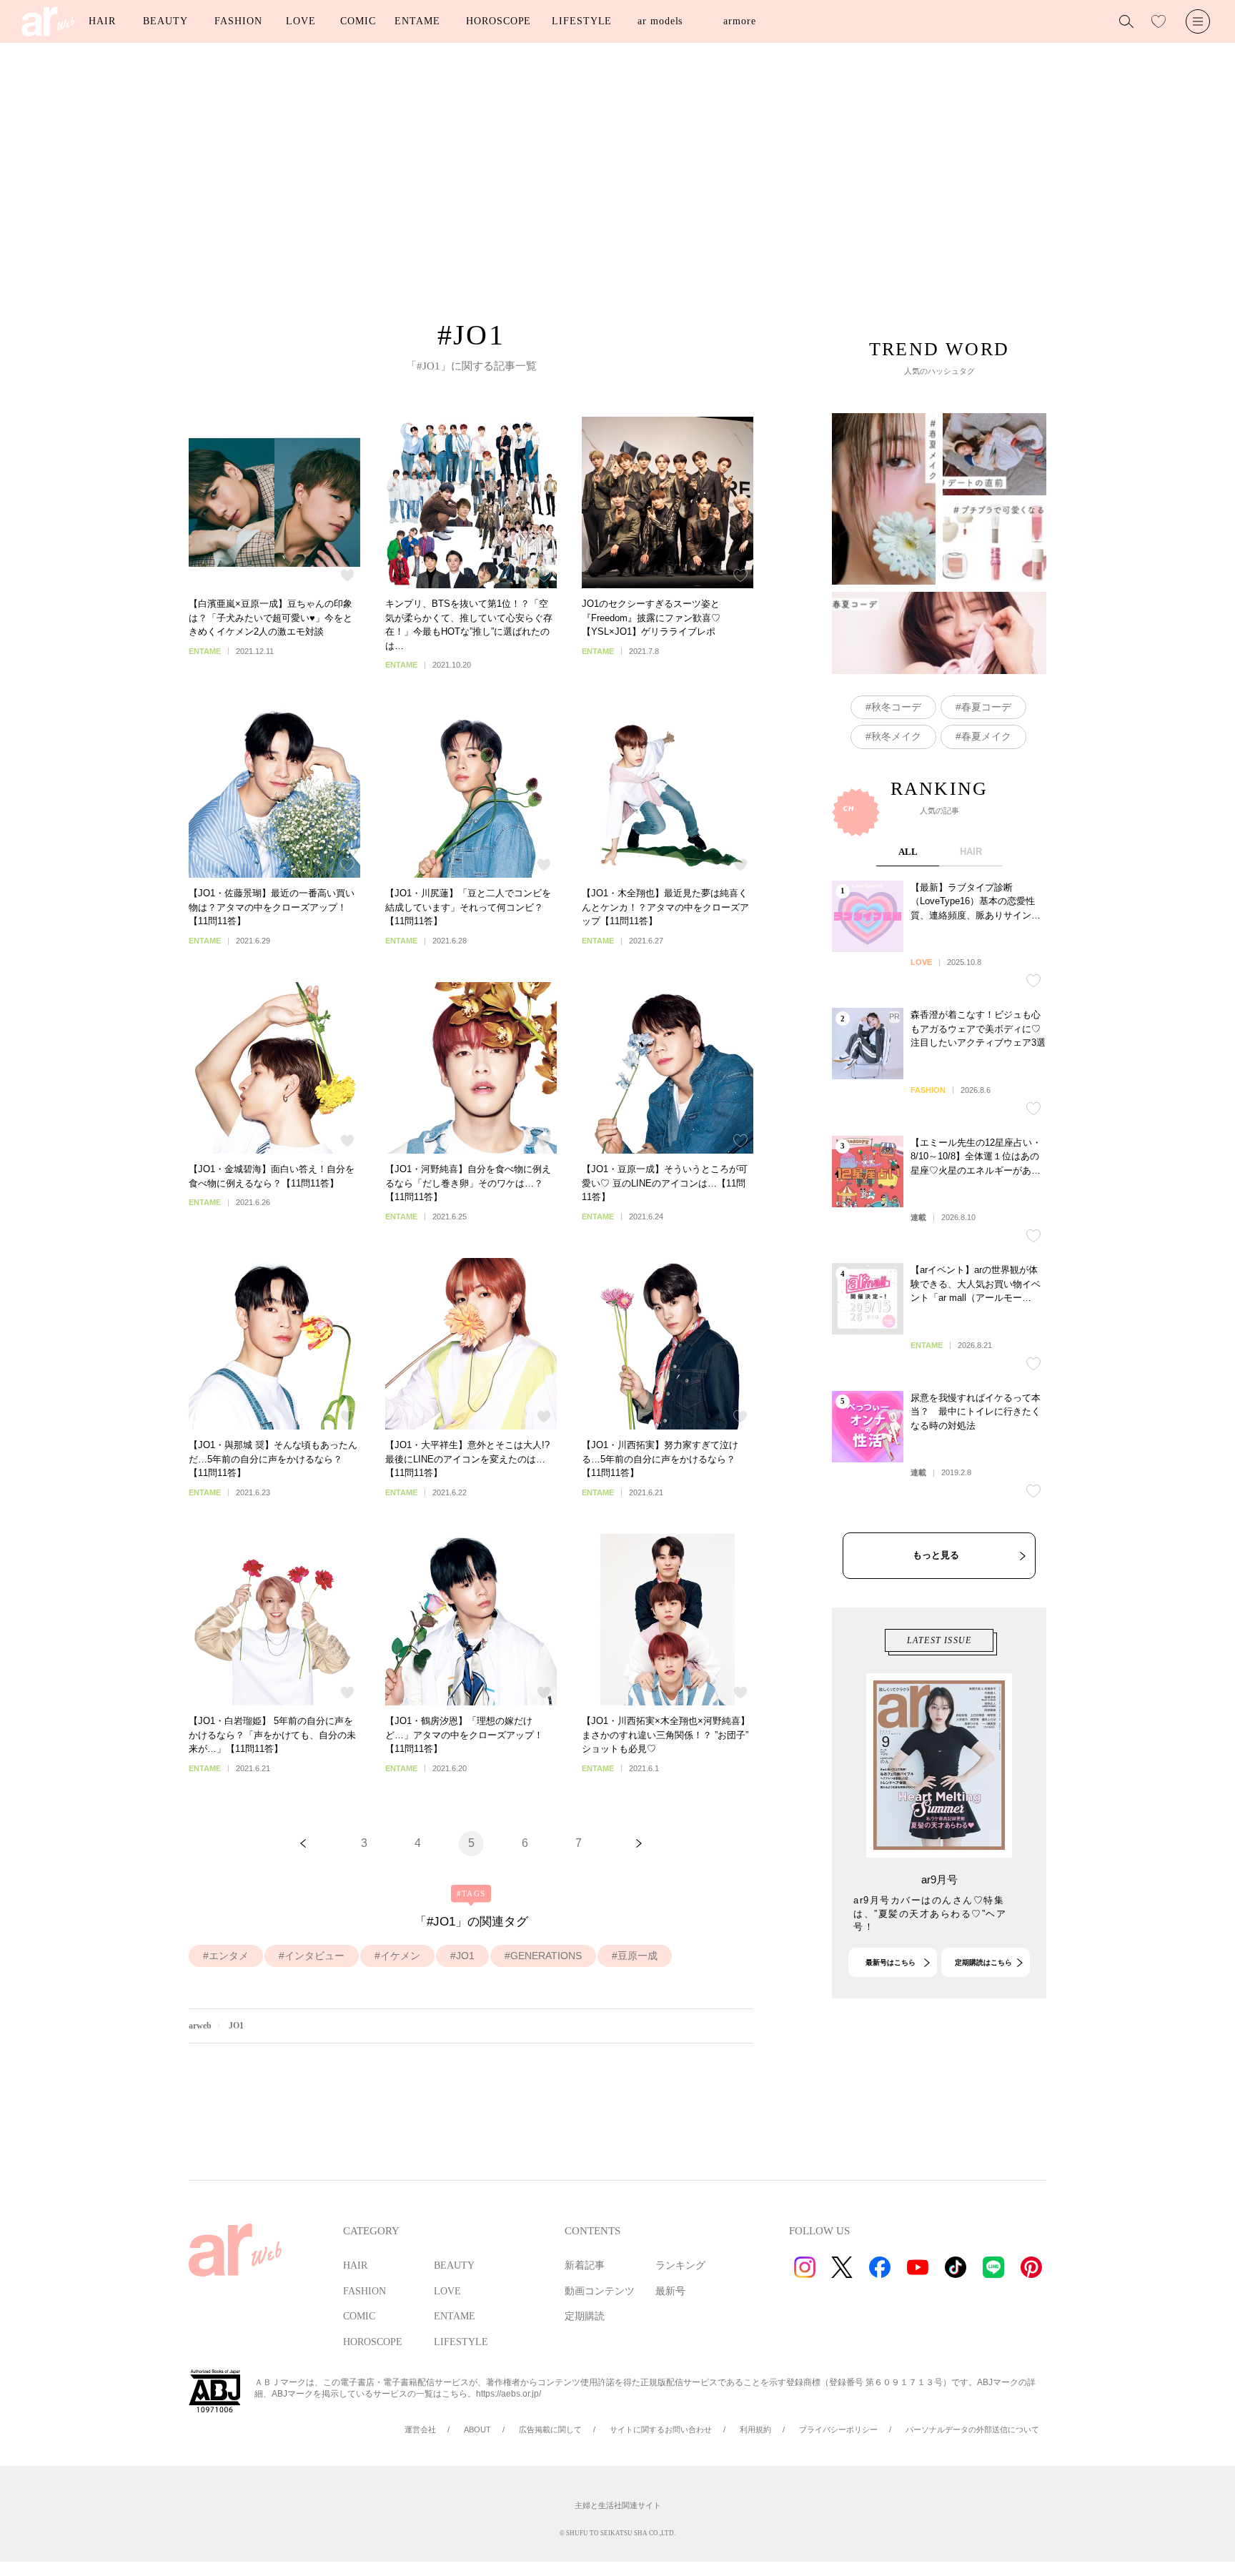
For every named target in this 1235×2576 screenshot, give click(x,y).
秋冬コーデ (896, 707)
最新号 (670, 2291)
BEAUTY (165, 21)
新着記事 (585, 2265)
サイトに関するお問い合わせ (661, 2429)
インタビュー (314, 1956)
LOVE (301, 21)
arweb (200, 2026)
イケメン (400, 1956)
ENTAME (417, 21)
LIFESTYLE (582, 21)
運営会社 (420, 2429)
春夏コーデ (986, 707)
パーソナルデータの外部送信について (972, 2429)
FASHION (238, 21)
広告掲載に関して (550, 2429)
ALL (908, 852)
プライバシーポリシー (838, 2429)
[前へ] (303, 1844)
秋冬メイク (896, 736)
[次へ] (639, 1844)
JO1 (465, 1956)
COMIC (358, 21)
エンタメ (229, 1956)
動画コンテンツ (600, 2291)
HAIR (102, 21)
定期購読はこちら (983, 1962)
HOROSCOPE (499, 21)
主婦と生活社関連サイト (618, 2505)
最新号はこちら (891, 1962)
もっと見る (936, 1555)
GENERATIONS (546, 1956)
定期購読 (585, 2316)
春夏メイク (986, 736)
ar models (660, 21)
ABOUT (477, 2429)
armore (739, 21)
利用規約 (755, 2429)
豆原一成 (638, 1956)
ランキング (680, 2265)
